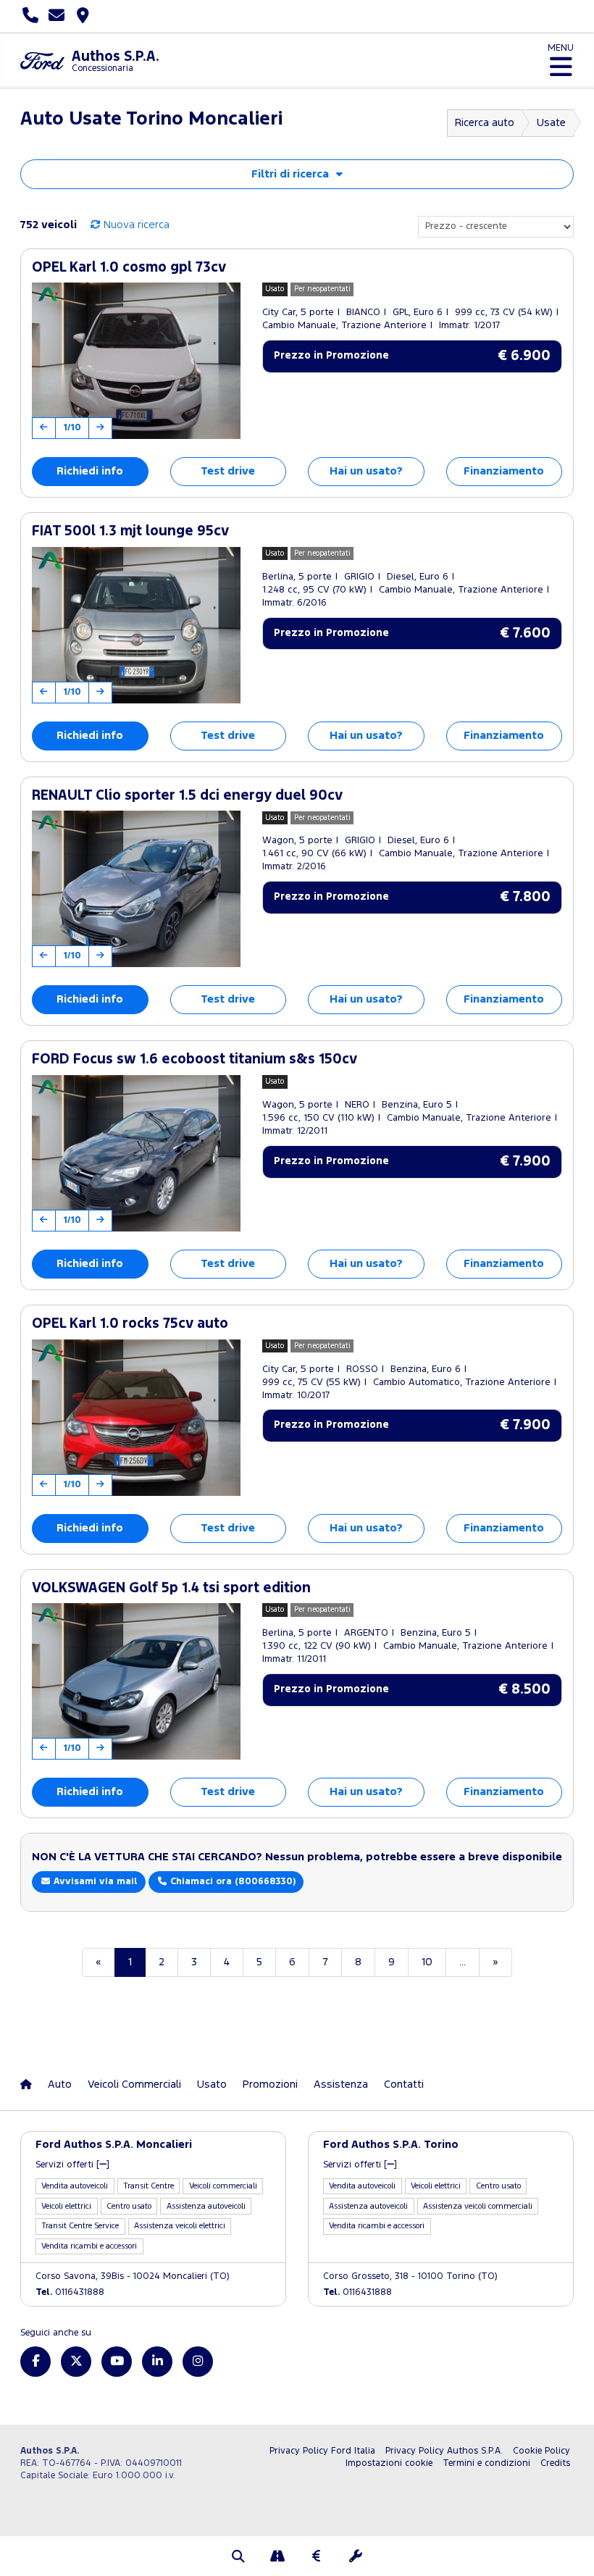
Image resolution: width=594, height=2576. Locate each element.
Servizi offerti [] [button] (72, 2165)
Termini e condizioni (486, 2463)
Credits (555, 2463)
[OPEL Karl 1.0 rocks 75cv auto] (136, 1418)
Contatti (404, 2084)
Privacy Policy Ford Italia (322, 2451)
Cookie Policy (541, 2451)
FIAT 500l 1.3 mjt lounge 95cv (130, 531)
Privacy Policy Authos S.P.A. (444, 2451)
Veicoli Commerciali (134, 2084)
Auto (60, 2084)
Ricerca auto (485, 123)
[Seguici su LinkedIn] (157, 2362)
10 (427, 1962)
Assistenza (341, 2084)
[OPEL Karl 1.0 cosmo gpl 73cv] (136, 361)
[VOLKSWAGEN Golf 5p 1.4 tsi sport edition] (136, 1681)
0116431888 (70, 2292)
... (463, 1962)
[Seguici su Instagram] (198, 2362)
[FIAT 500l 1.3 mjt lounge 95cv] (136, 625)
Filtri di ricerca (290, 174)
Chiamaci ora (231, 1882)
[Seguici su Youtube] (117, 2362)
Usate (551, 123)
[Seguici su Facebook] (35, 2362)
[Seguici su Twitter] (76, 2362)
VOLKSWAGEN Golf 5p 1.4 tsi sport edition (171, 1588)
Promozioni (270, 2084)
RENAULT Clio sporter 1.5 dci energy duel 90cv (187, 796)
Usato (212, 2084)
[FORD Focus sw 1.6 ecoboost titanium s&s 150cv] (136, 1153)
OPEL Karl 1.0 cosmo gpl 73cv (129, 268)
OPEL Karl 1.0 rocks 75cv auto (130, 1324)
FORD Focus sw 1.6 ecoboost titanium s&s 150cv (194, 1059)
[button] (238, 2558)
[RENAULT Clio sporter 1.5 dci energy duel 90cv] (136, 889)
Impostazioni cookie (389, 2463)
